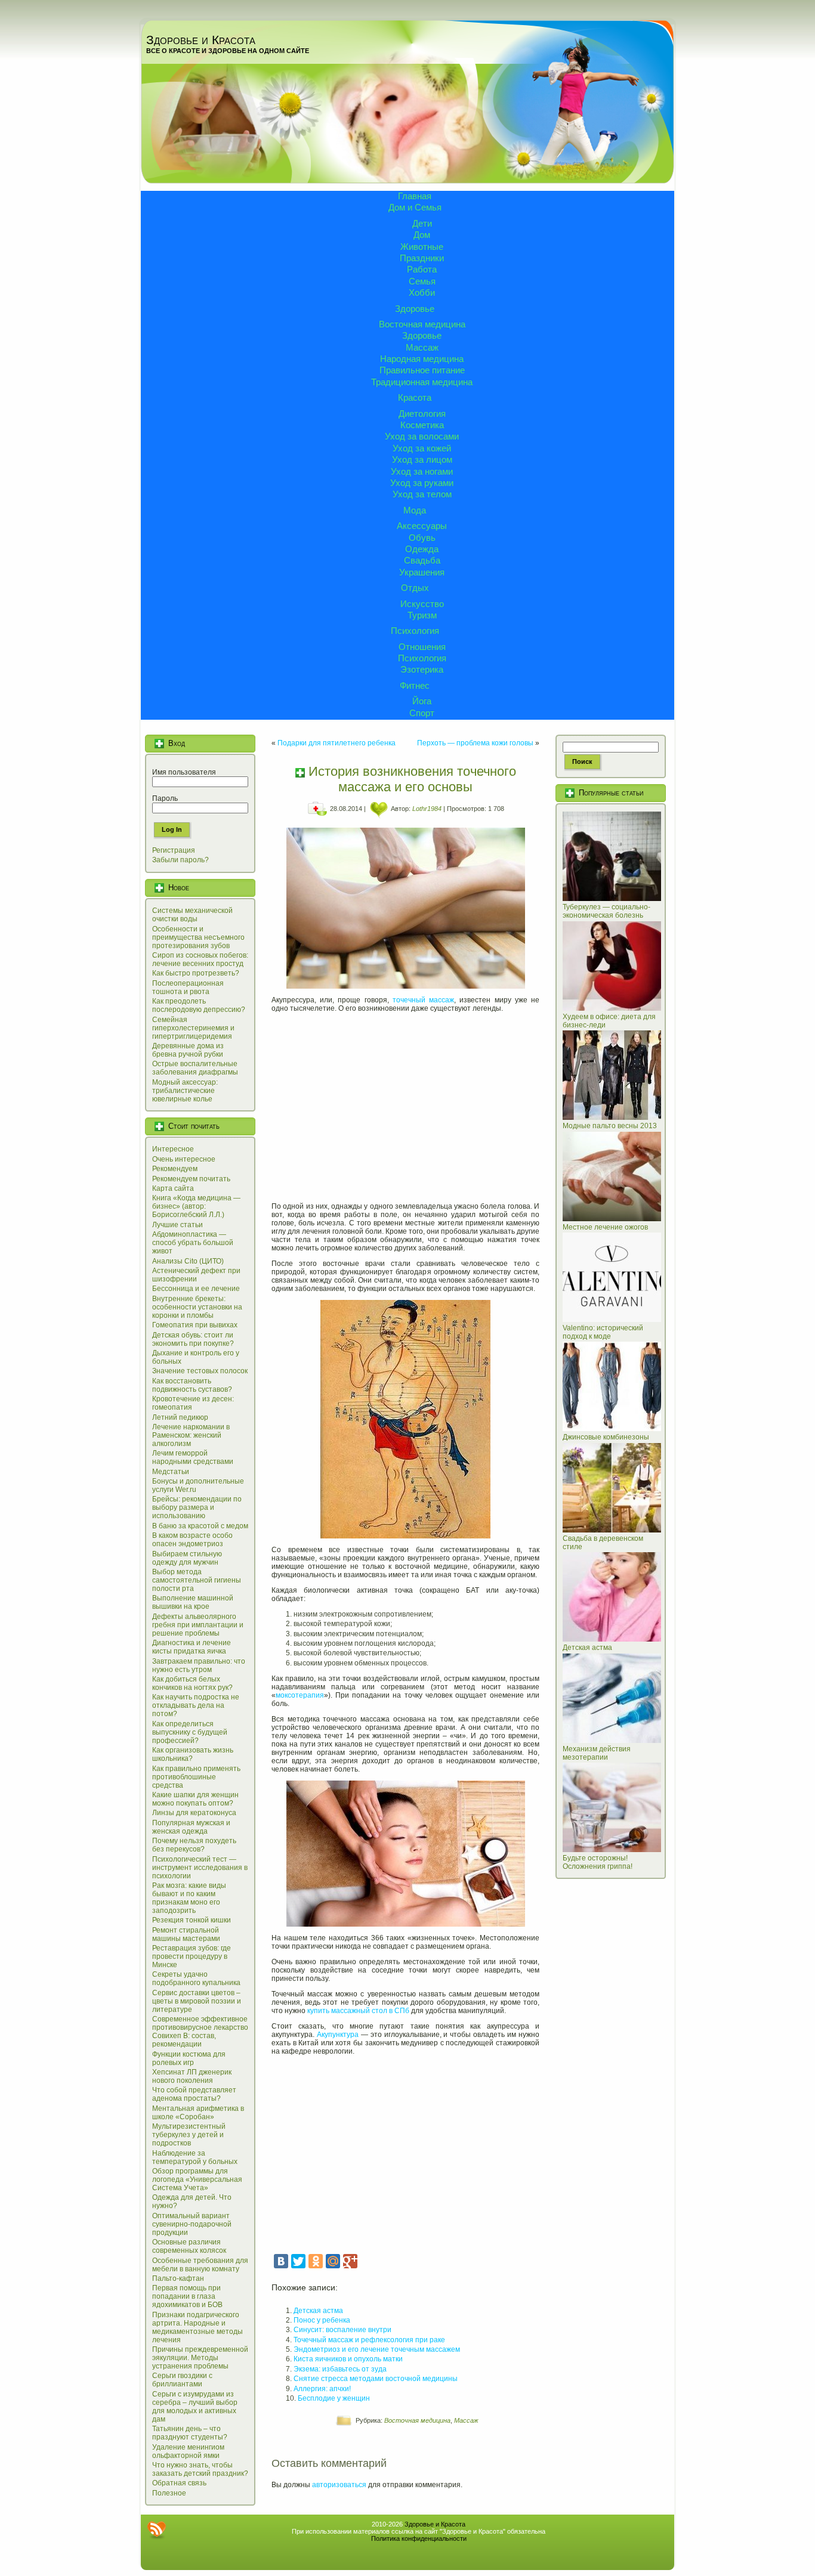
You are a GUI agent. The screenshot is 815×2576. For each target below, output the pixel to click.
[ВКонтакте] (281, 2261)
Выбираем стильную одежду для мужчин (187, 1558)
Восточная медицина (422, 324)
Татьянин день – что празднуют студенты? (190, 2433)
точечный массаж (423, 1000)
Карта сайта (173, 1188)
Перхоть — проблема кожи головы (475, 743)
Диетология (422, 414)
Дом (422, 235)
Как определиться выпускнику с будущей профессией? (190, 1732)
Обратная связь (179, 2483)
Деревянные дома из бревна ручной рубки (188, 1050)
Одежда (422, 549)
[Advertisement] (405, 1103)
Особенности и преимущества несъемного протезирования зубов (198, 937)
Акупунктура (338, 2035)
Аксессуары (422, 526)
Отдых (415, 588)
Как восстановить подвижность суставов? (192, 1385)
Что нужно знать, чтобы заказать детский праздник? (200, 2469)
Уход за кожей (422, 448)
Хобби (422, 292)
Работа (422, 269)
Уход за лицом (422, 459)
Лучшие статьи (177, 1225)
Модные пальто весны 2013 (610, 1126)
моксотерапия (300, 1695)
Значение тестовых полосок (200, 1371)
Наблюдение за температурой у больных (195, 2157)
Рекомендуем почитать (191, 1179)
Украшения (422, 572)
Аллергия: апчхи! (322, 2389)
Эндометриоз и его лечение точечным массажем (377, 2349)
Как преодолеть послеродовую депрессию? (199, 1005)
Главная (415, 196)
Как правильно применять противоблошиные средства (196, 1777)
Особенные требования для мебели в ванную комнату (200, 2265)
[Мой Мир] (333, 2261)
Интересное (173, 1149)
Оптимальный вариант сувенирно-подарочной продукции (192, 2224)
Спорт (422, 713)
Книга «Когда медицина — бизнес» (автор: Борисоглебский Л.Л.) (196, 1206)
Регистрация (174, 850)
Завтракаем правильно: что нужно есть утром (199, 1665)
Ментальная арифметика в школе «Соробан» (198, 2113)
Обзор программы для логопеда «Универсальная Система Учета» (197, 2179)
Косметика (422, 425)
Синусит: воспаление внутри (342, 2330)
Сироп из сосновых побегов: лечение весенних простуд (200, 959)
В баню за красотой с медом (200, 1526)
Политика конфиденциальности (419, 2538)
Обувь (422, 538)
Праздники (422, 258)
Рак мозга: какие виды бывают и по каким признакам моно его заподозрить (189, 1898)
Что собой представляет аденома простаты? (194, 2094)
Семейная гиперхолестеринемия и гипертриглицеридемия (193, 1028)
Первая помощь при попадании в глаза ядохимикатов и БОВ (187, 2296)
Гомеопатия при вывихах (195, 1325)
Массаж (422, 347)
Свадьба (422, 560)
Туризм (422, 615)
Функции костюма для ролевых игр (189, 2058)
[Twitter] (298, 2261)
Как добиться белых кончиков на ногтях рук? (192, 1683)
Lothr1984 (427, 809)
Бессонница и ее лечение (196, 1289)
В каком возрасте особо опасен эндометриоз (192, 1540)
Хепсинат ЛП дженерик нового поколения (192, 2076)
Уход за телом (422, 494)
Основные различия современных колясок (189, 2246)
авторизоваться (339, 2485)
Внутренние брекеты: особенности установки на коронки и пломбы (197, 1307)
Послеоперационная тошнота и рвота (188, 987)
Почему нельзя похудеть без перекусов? (194, 1845)
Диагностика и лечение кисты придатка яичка (192, 1647)
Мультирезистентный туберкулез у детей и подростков (189, 2135)
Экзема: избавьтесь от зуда (340, 2369)
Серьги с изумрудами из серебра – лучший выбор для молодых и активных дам (195, 2407)
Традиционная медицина (422, 382)
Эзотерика (422, 669)
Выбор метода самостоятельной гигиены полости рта (197, 1580)
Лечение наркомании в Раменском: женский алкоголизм (191, 1435)
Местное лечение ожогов (605, 1227)
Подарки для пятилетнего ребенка (337, 743)
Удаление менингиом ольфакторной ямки (188, 2451)
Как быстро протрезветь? (196, 973)
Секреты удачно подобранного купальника (196, 1979)
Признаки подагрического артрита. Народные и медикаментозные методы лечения (197, 2327)
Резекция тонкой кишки (192, 1920)
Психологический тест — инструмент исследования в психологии (200, 1868)
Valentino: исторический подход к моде (603, 1332)
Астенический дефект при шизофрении (196, 1275)
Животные (422, 247)
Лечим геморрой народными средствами (193, 1457)
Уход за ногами (422, 471)
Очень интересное (184, 1159)
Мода (415, 510)
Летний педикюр (180, 1417)
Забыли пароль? (180, 860)
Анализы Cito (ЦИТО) (188, 1261)
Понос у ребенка (322, 2320)
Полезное (169, 2493)
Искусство (422, 604)
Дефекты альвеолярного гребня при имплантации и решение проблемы (198, 1625)
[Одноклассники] (316, 2261)
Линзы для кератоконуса (194, 1813)
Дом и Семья (415, 207)
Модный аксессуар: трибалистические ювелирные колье (185, 1091)
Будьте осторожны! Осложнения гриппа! (598, 1862)
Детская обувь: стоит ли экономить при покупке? (193, 1339)
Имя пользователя (184, 772)
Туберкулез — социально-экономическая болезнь (606, 911)
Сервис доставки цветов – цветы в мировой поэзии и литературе (197, 2001)
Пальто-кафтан (178, 2278)
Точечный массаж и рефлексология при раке (369, 2340)
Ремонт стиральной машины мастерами (186, 1934)
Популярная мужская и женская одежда (191, 1827)
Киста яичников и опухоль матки (348, 2359)
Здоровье (415, 309)
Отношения (422, 647)
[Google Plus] (350, 2261)
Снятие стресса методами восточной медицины (376, 2379)
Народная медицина (422, 359)
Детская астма (318, 2311)
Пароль (165, 798)
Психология (415, 631)
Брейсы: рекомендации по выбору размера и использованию (197, 1507)
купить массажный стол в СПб (358, 2011)
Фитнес (415, 685)
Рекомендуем (175, 1169)
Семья (422, 281)
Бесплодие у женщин (334, 2398)
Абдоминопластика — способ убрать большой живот (193, 1243)
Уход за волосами (422, 436)
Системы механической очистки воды (192, 915)
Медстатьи (171, 1472)
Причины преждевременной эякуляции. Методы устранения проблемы (200, 2358)
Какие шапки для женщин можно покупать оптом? (195, 1799)
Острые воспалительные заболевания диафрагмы (195, 1068)
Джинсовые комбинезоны (606, 1437)
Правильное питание (422, 370)
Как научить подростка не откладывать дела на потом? (196, 1705)
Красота (415, 397)
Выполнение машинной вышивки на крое (193, 1602)
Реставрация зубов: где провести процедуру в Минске (192, 1956)
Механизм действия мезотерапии (597, 1753)
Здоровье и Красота (201, 40)
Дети (422, 223)
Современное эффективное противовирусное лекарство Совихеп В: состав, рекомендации (200, 2032)
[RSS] (156, 2530)
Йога (422, 701)
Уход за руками (422, 483)
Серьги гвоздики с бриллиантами (182, 2380)
